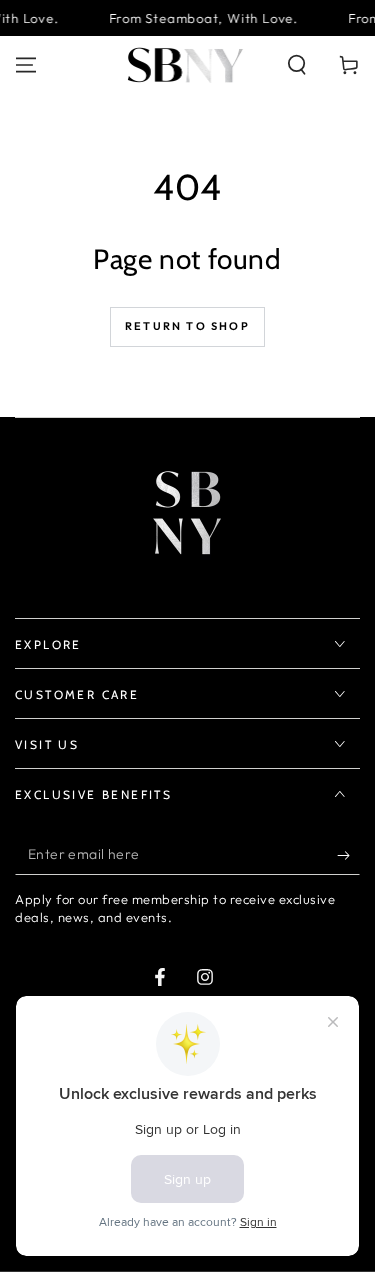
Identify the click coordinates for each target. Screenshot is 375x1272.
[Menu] (26, 65)
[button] (297, 65)
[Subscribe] (348, 855)
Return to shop (187, 326)
